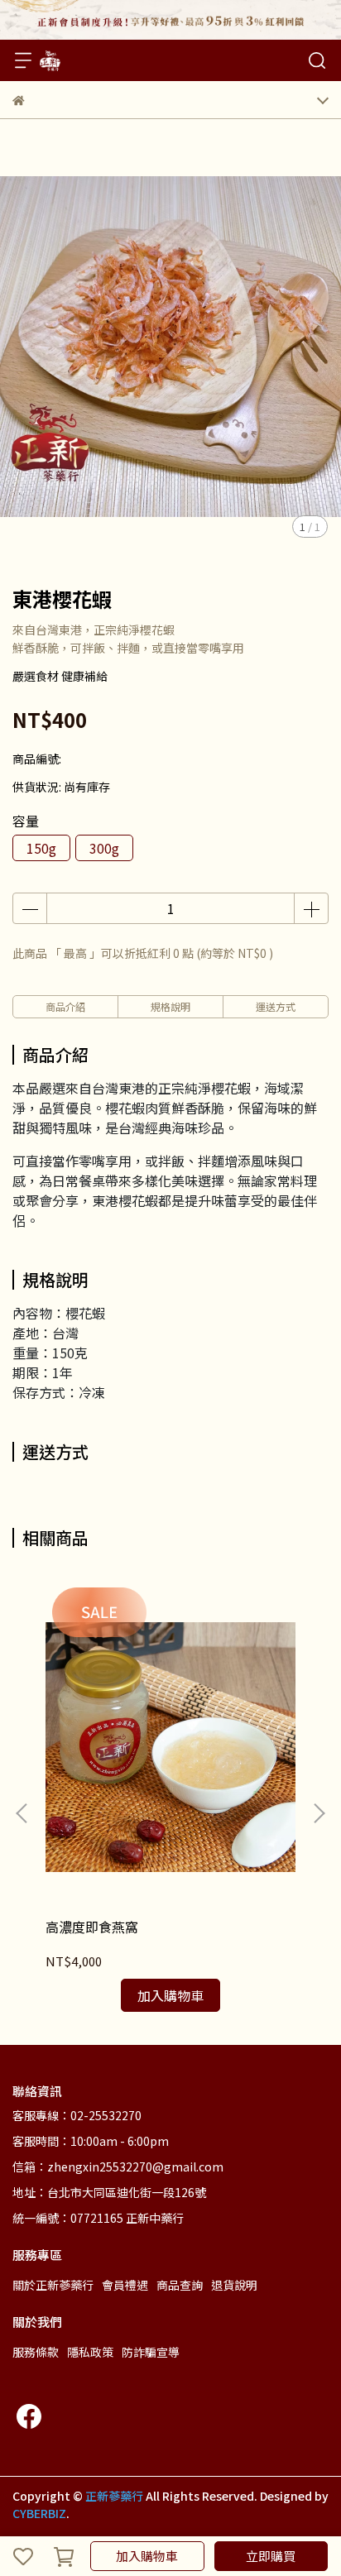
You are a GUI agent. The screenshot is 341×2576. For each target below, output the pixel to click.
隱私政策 (90, 2352)
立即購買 (271, 2556)
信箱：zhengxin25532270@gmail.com (118, 2167)
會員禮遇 (125, 2285)
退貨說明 (234, 2285)
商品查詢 (180, 2285)
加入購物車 (147, 2556)
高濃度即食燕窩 (92, 1927)
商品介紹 (65, 1006)
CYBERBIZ (39, 2513)
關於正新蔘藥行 (53, 2285)
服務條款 (36, 2352)
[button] (319, 1813)
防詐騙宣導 (151, 2352)
